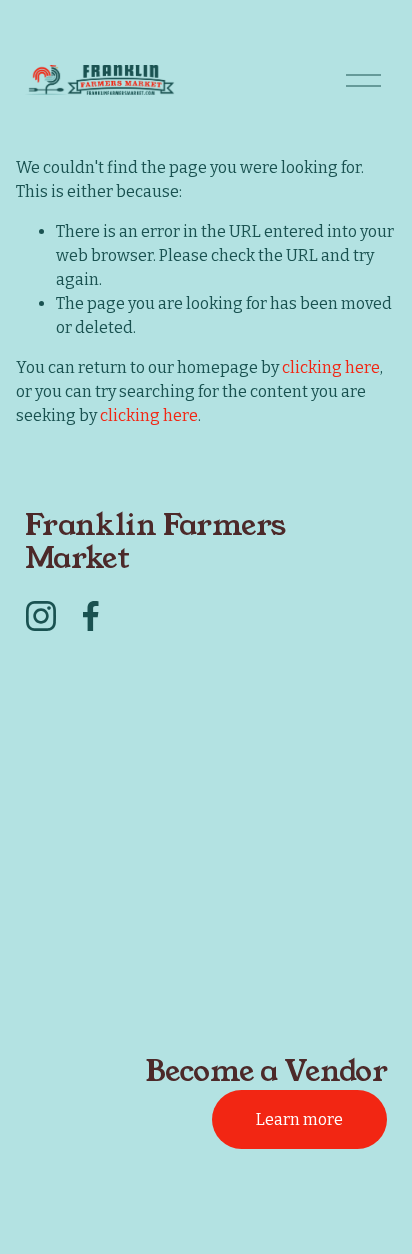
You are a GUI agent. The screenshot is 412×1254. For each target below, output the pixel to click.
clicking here (331, 367)
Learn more (299, 1119)
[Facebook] (91, 616)
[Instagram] (41, 616)
